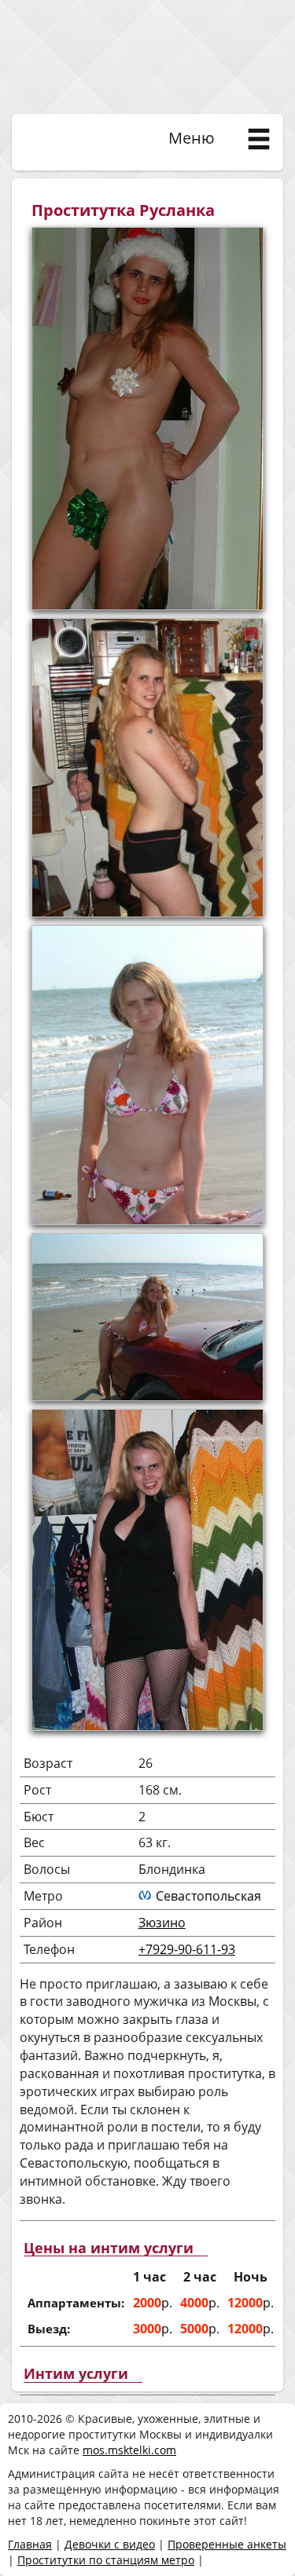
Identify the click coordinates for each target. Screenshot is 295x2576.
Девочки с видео (110, 2544)
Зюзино (162, 1923)
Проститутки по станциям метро (106, 2560)
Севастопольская (208, 1896)
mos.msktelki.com (129, 2450)
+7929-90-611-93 (187, 1949)
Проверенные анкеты (227, 2544)
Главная (30, 2544)
